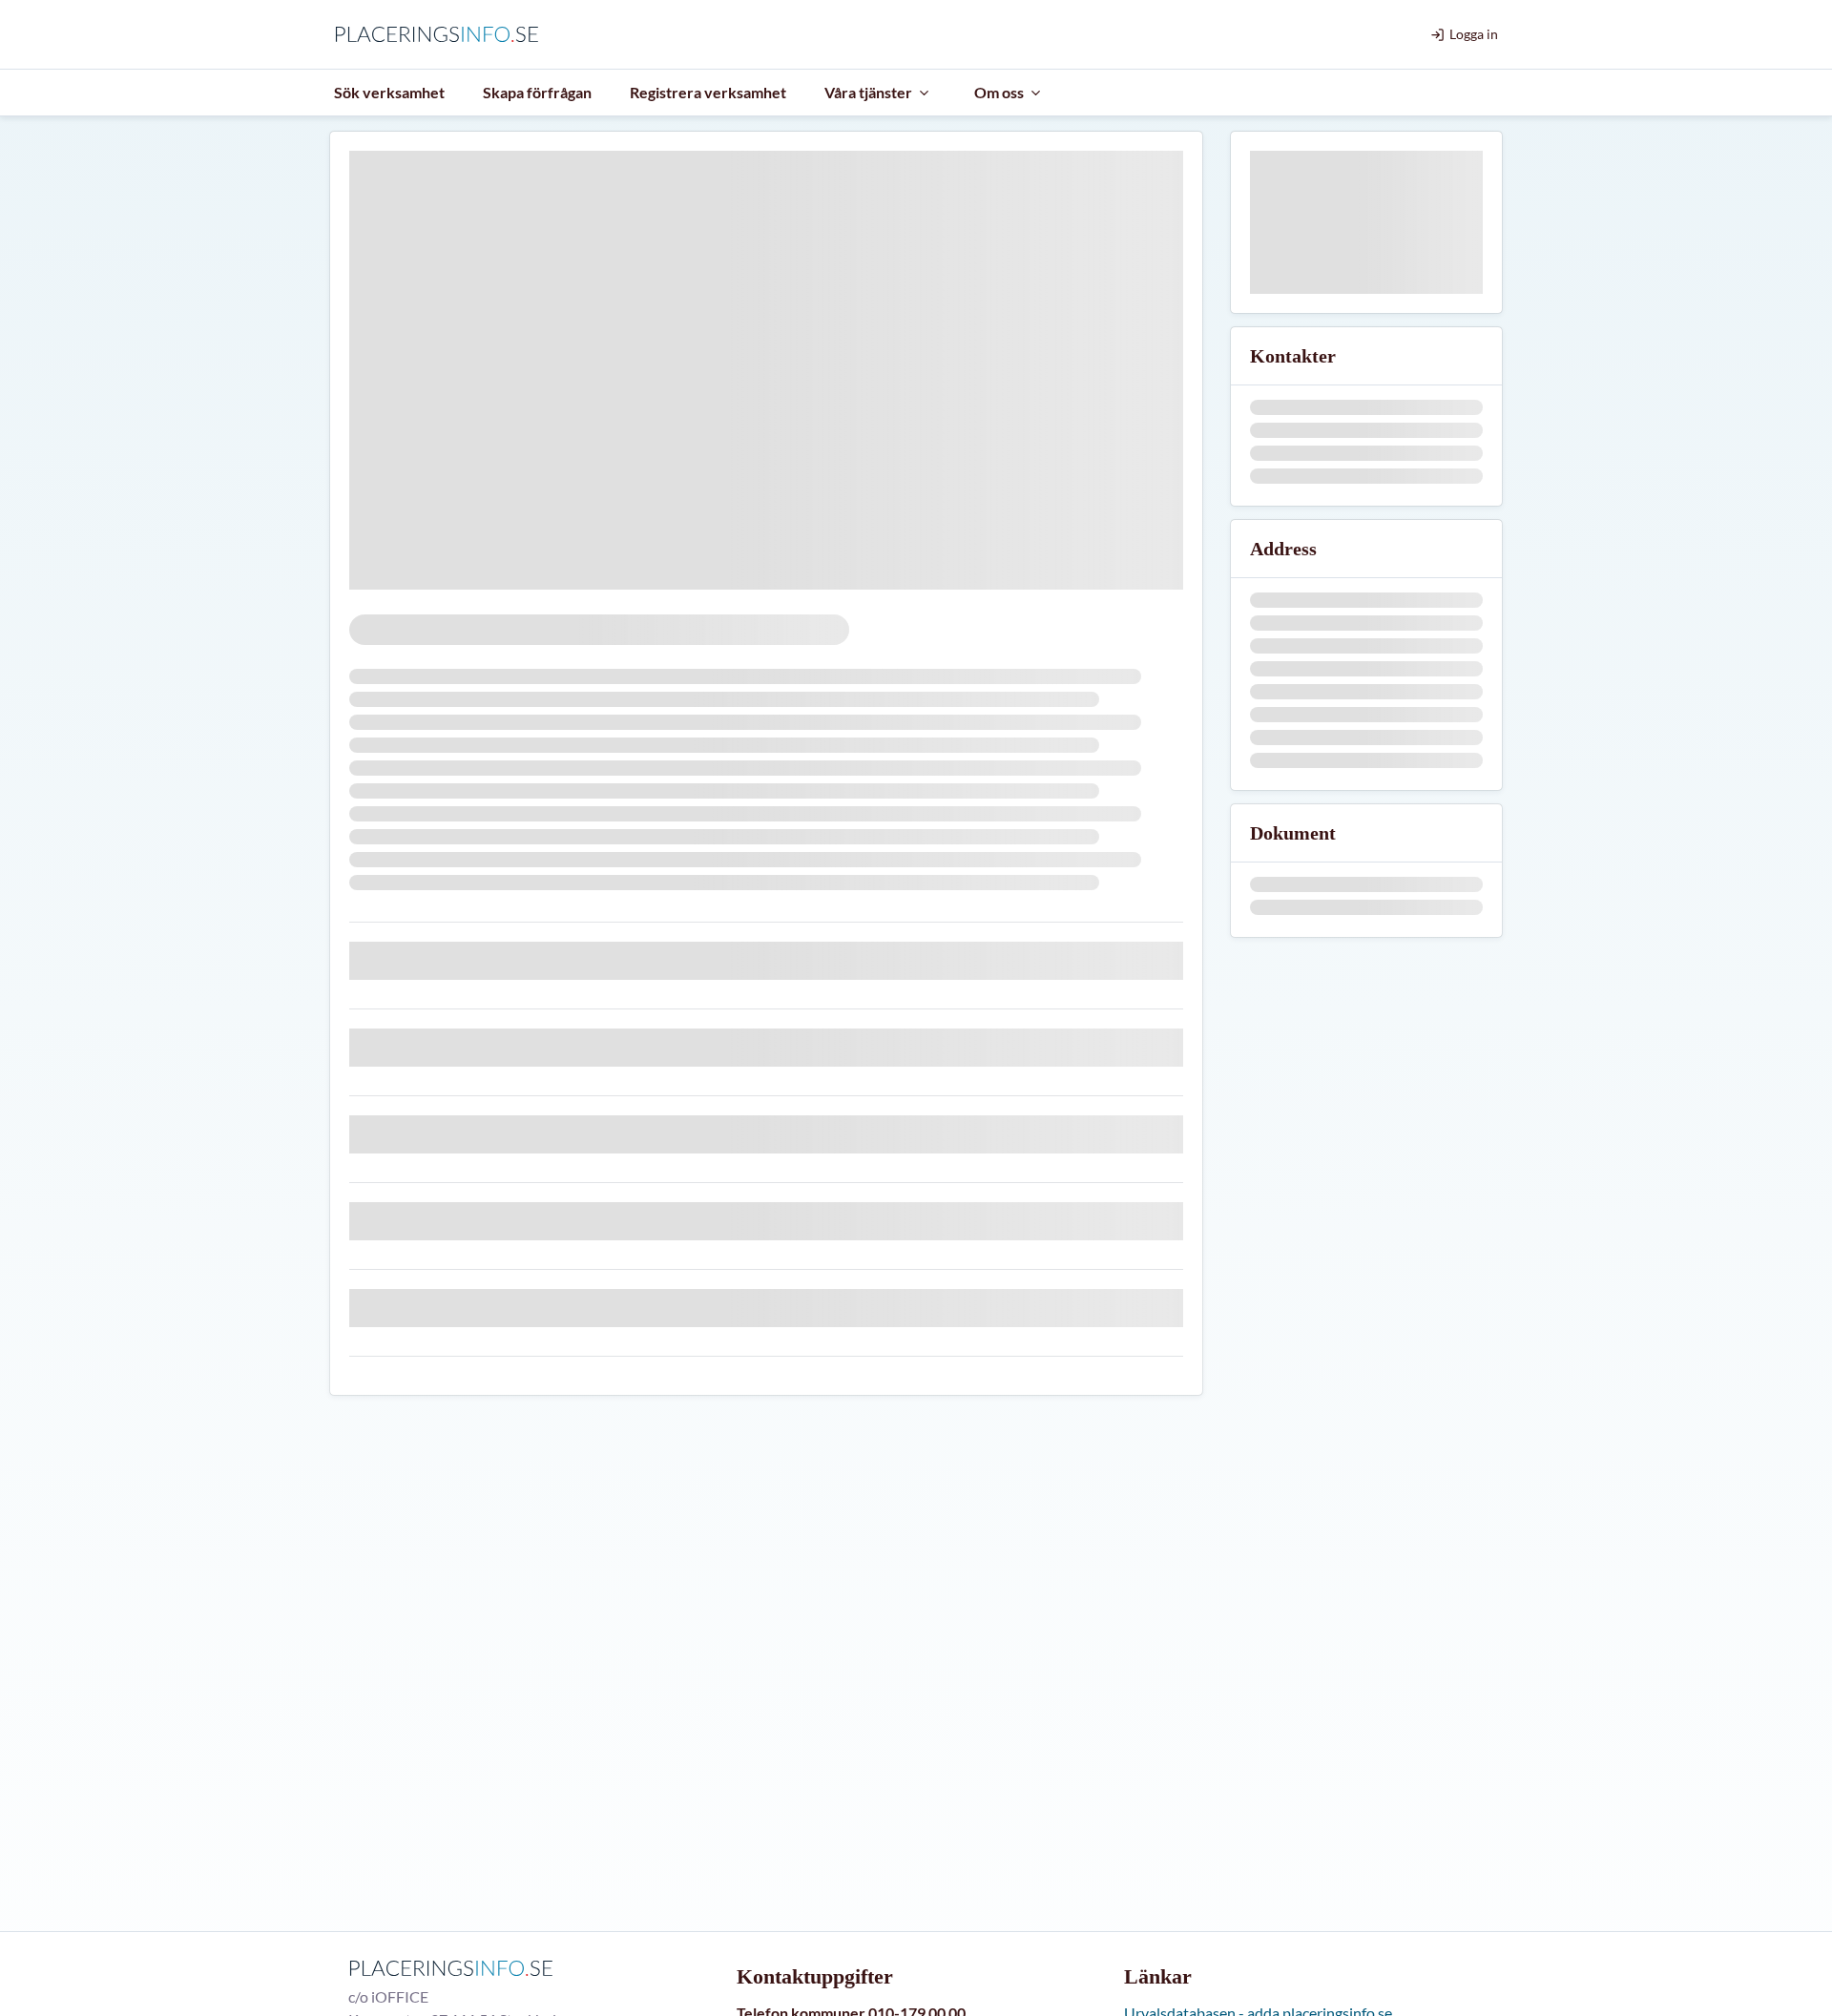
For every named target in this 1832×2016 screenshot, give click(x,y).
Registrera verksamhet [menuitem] (708, 92)
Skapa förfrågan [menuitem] (537, 92)
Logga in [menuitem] (1474, 34)
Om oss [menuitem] (999, 92)
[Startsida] (441, 34)
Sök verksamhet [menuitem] (389, 92)
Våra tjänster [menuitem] (868, 92)
